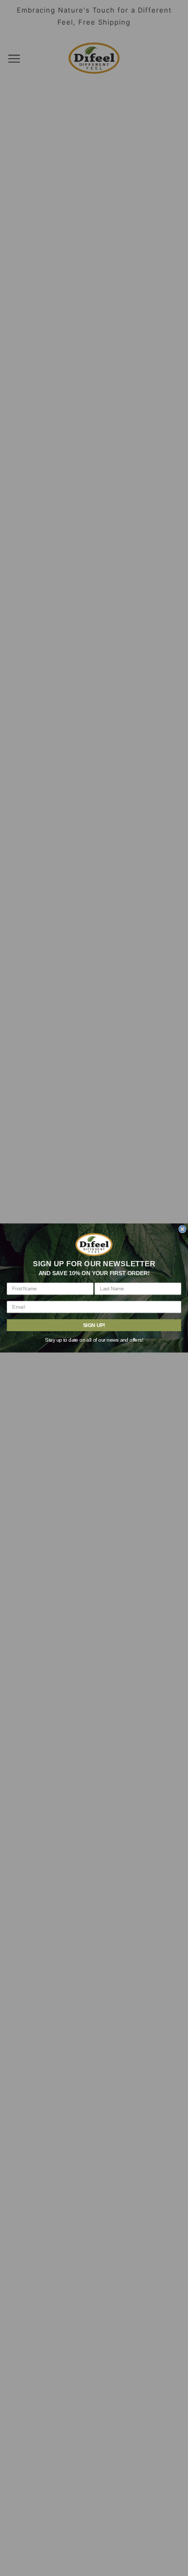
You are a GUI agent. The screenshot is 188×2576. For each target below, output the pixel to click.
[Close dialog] (182, 1229)
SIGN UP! (94, 1325)
